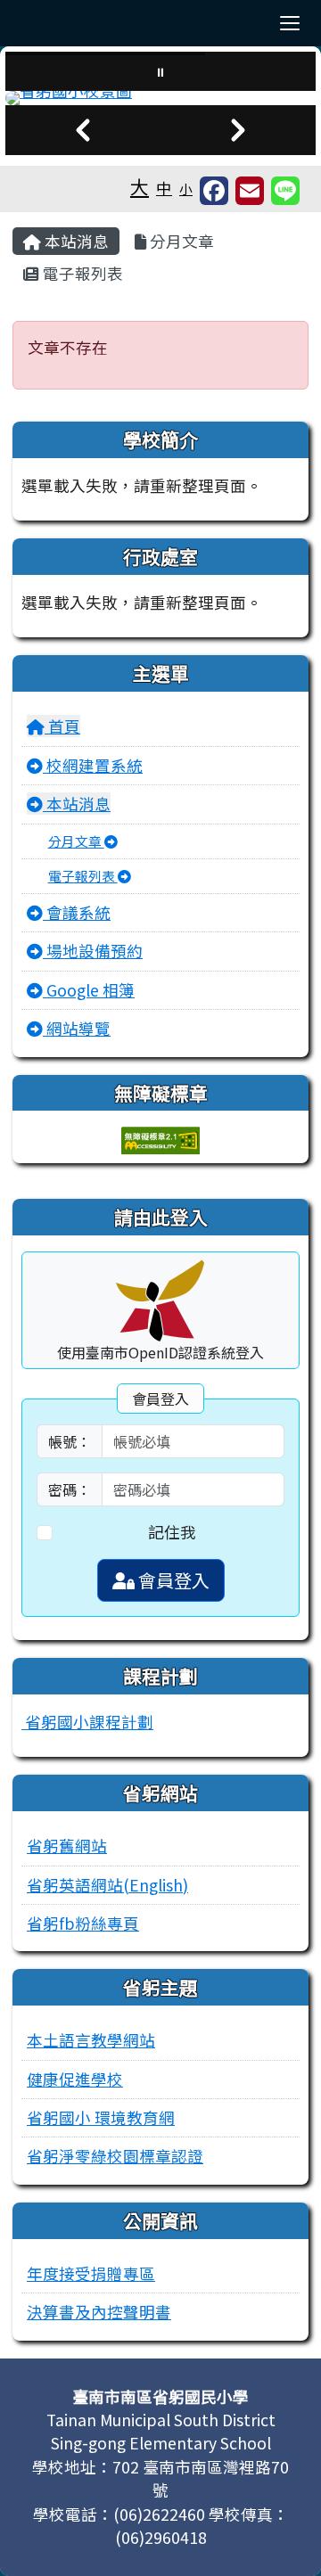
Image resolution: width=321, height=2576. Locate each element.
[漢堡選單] (290, 23)
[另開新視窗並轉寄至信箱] (250, 191)
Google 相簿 (89, 990)
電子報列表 (81, 273)
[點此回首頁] (160, 98)
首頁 (62, 726)
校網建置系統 (93, 765)
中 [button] (164, 188)
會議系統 (77, 912)
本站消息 (75, 241)
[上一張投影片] (83, 130)
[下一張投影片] (238, 130)
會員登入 (172, 1580)
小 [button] (186, 189)
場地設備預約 (93, 951)
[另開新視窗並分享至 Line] (285, 191)
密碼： (70, 1489)
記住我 (172, 1532)
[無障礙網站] (160, 1139)
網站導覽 (77, 1028)
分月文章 (180, 241)
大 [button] (140, 186)
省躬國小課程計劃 (87, 1722)
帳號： (70, 1441)
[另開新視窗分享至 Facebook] (214, 191)
